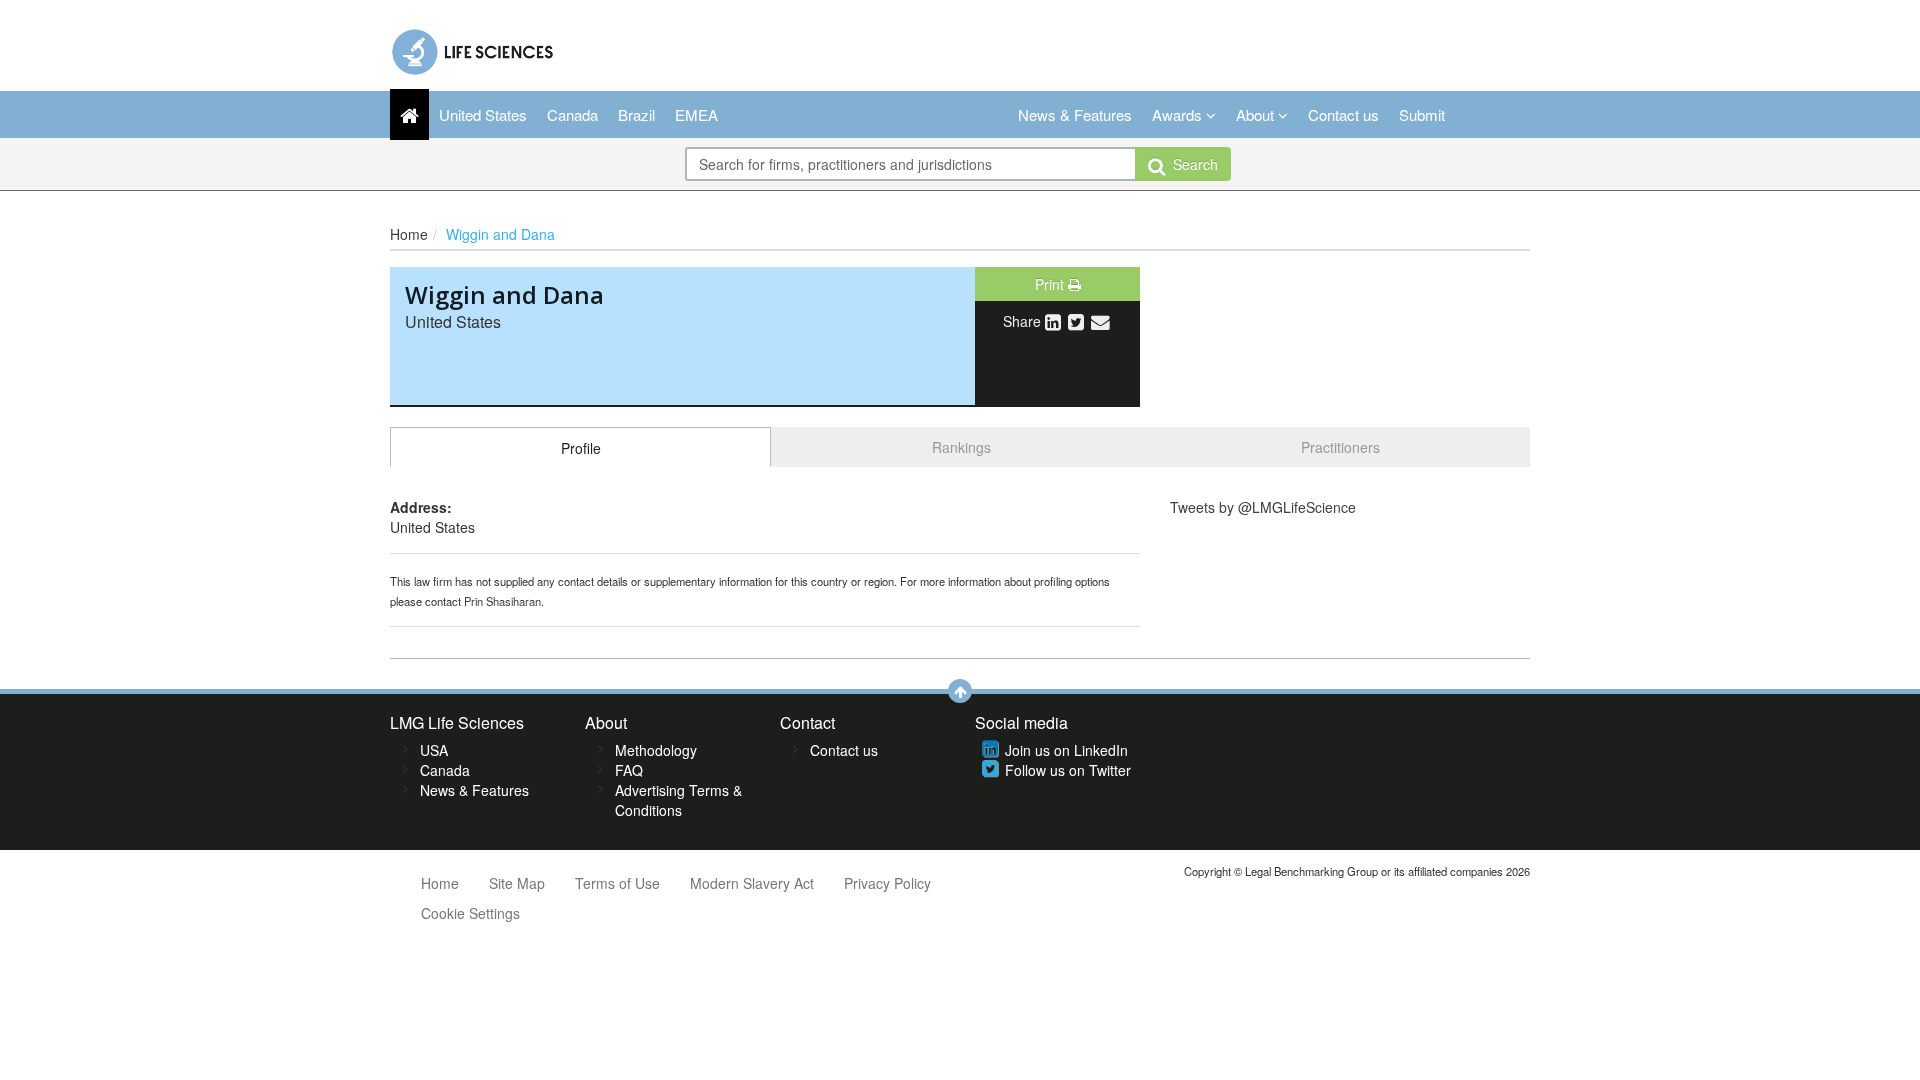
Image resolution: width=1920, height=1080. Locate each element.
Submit (1422, 114)
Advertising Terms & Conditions (678, 800)
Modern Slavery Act (752, 883)
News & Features (1075, 114)
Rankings (961, 447)
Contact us (1343, 114)
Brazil (636, 114)
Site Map (517, 883)
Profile (581, 448)
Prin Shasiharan (502, 601)
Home (409, 234)
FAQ (629, 770)
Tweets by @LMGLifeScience (1263, 507)
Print (1051, 284)
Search (1191, 164)
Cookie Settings (470, 913)
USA (434, 750)
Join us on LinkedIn (1066, 750)
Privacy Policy (887, 883)
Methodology (656, 750)
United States (483, 114)
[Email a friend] (1100, 321)
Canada (572, 114)
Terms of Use (617, 883)
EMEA (696, 114)
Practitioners (1340, 447)
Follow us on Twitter (1068, 770)
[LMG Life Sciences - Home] (473, 47)
